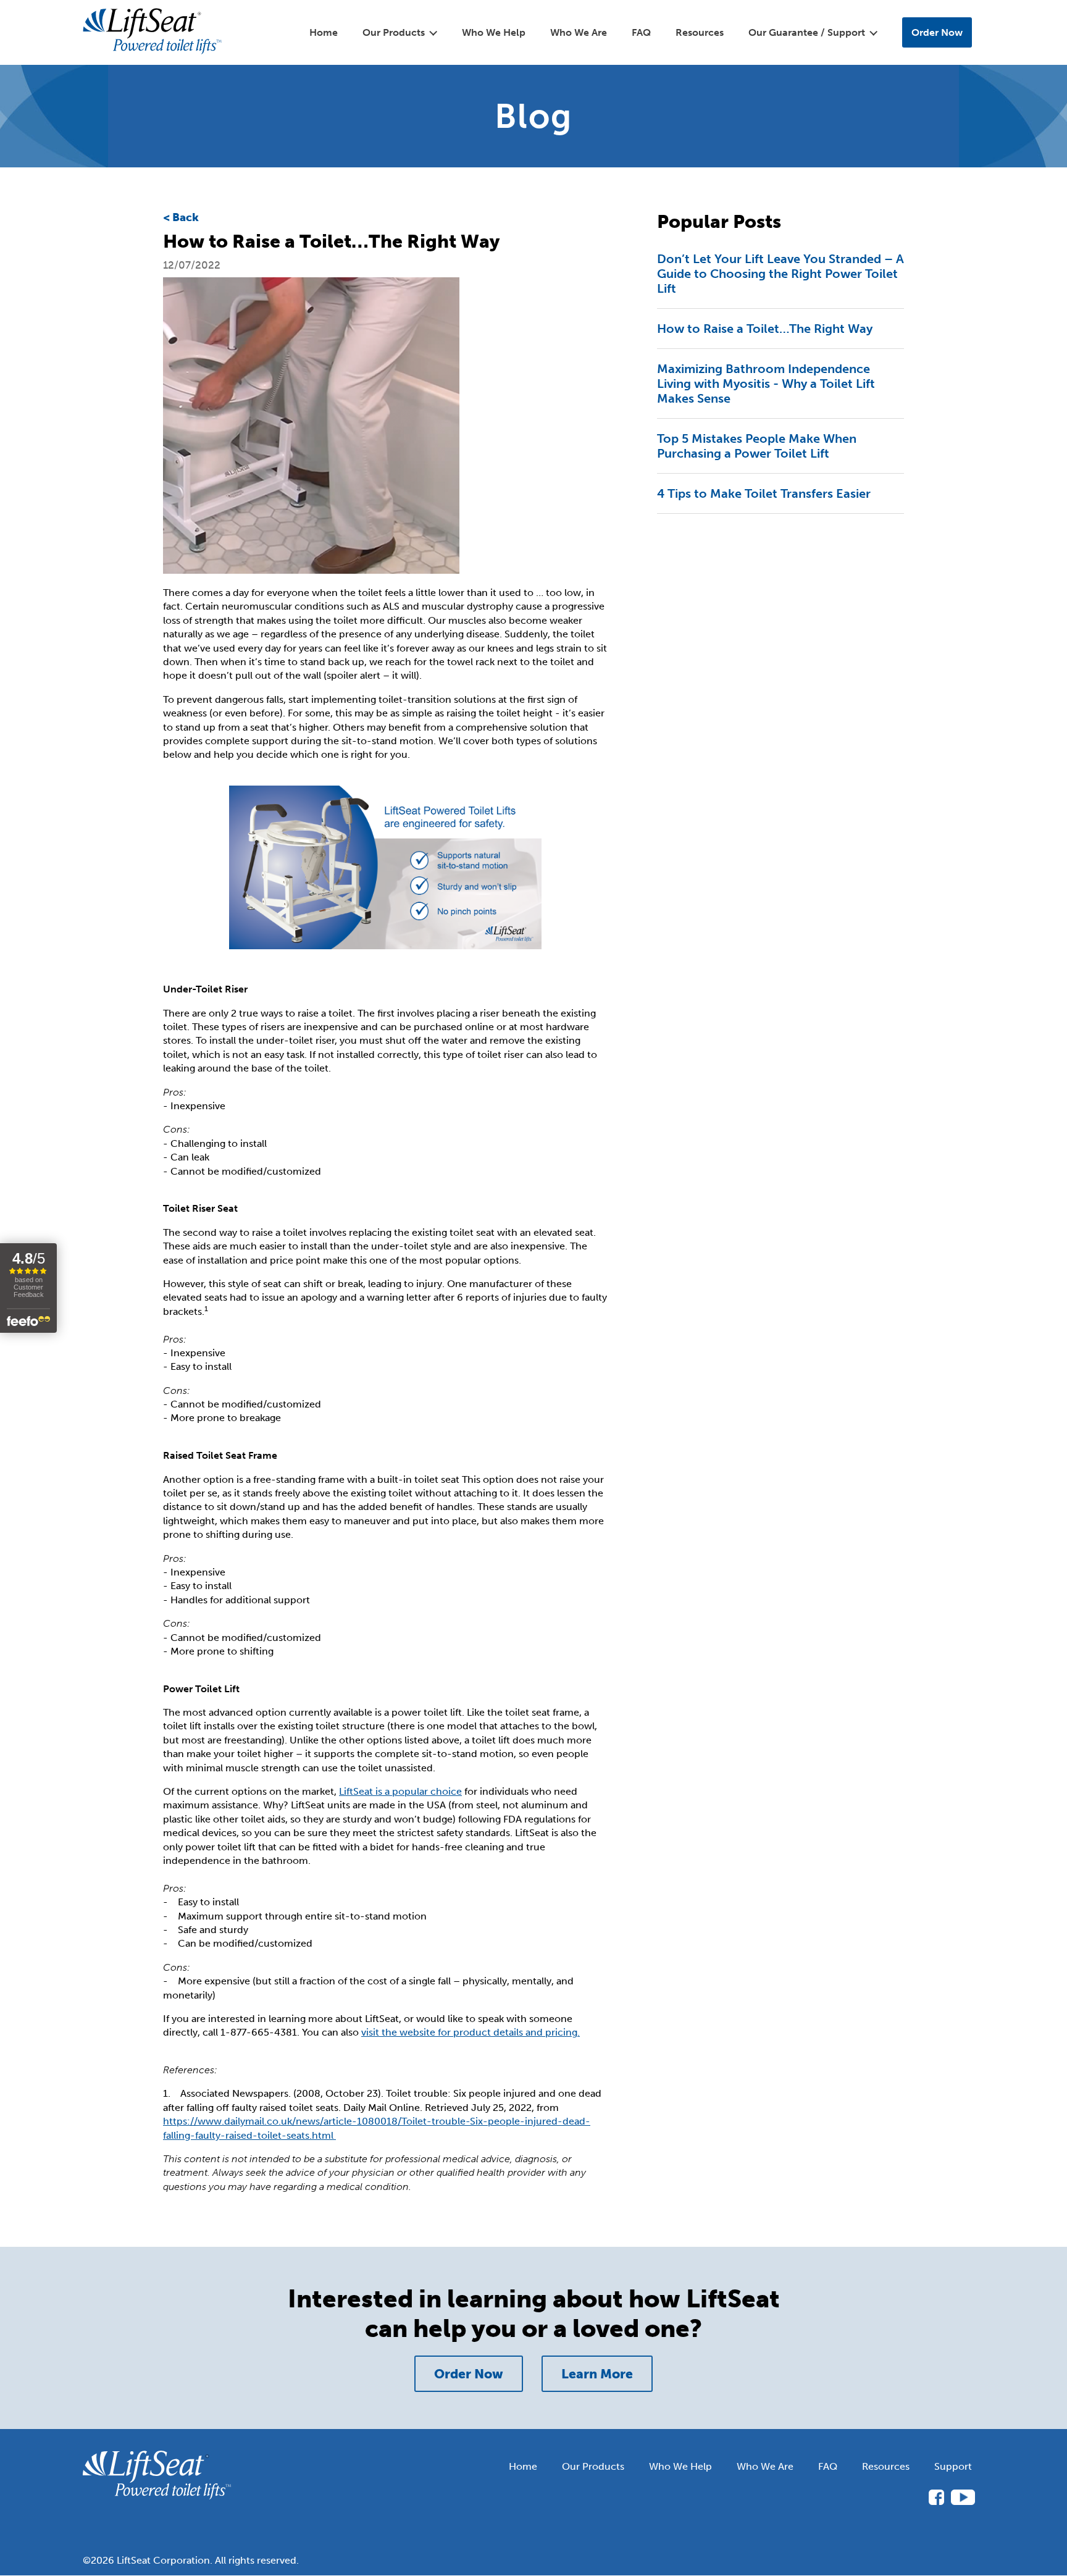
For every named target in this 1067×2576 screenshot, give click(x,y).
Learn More (597, 2374)
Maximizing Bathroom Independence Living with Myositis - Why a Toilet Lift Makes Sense (766, 384)
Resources (700, 32)
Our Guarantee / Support (807, 32)
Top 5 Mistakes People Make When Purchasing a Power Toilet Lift (757, 446)
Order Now (937, 32)
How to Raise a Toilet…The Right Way (765, 329)
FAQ (641, 32)
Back (186, 217)
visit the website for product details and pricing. (471, 2032)
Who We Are (579, 32)
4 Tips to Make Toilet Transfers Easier (764, 493)
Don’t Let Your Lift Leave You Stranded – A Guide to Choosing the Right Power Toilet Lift (780, 274)
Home (324, 32)
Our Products (593, 2466)
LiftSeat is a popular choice (400, 1791)
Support (953, 2466)
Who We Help (494, 32)
